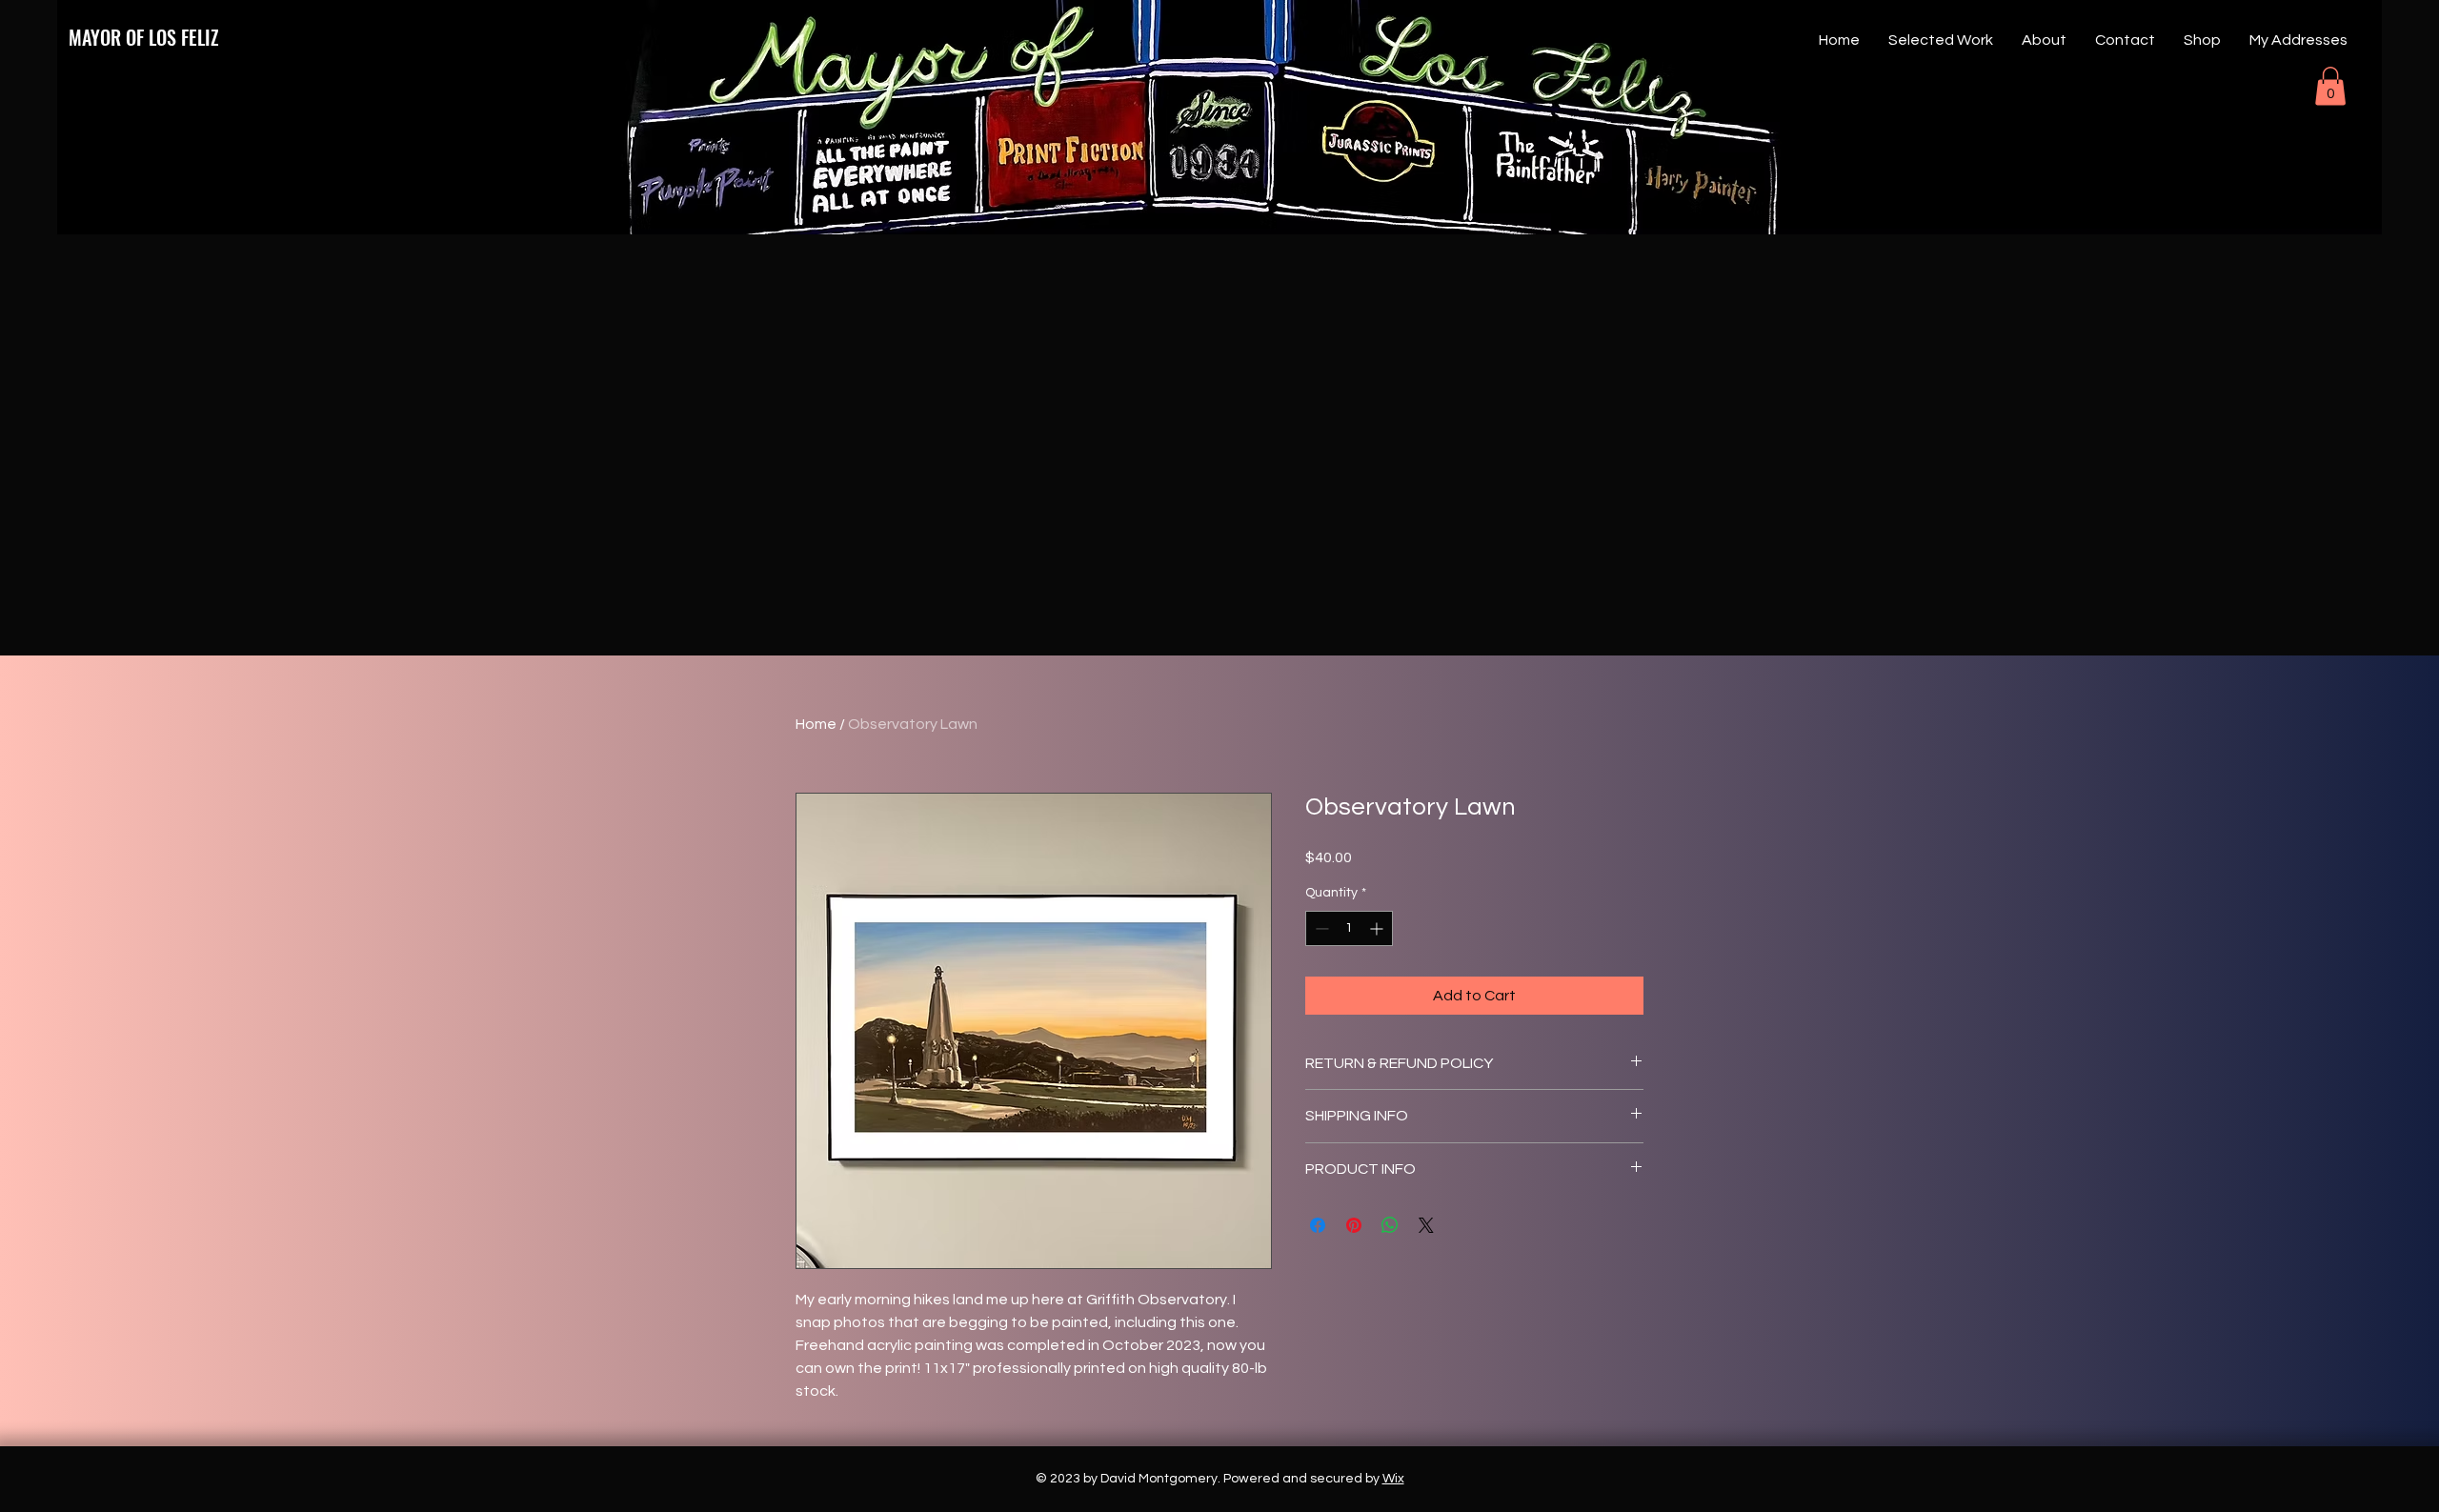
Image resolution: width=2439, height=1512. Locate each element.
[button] (2330, 86)
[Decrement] (1320, 928)
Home (816, 724)
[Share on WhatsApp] (1390, 1225)
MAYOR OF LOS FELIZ (144, 37)
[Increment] (1378, 928)
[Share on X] (1426, 1225)
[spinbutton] (1349, 928)
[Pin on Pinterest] (1354, 1225)
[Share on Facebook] (1318, 1225)
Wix (1393, 1479)
